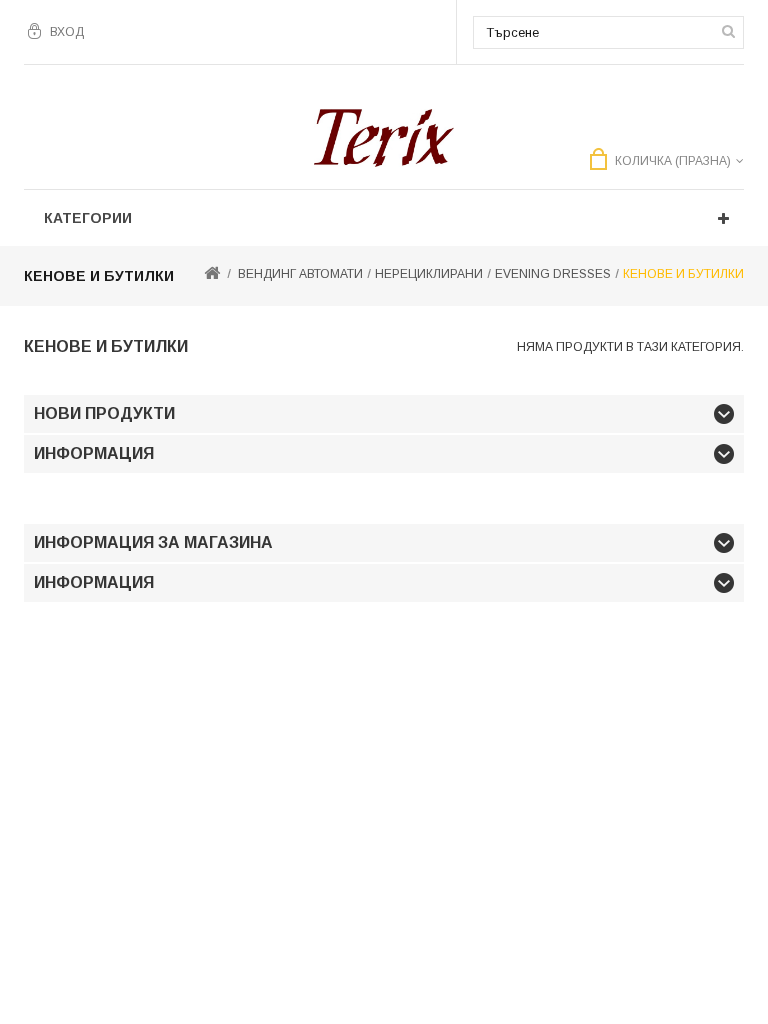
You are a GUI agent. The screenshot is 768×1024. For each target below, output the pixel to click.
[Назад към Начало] (212, 274)
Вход (67, 32)
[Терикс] (384, 138)
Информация (94, 453)
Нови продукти (104, 413)
